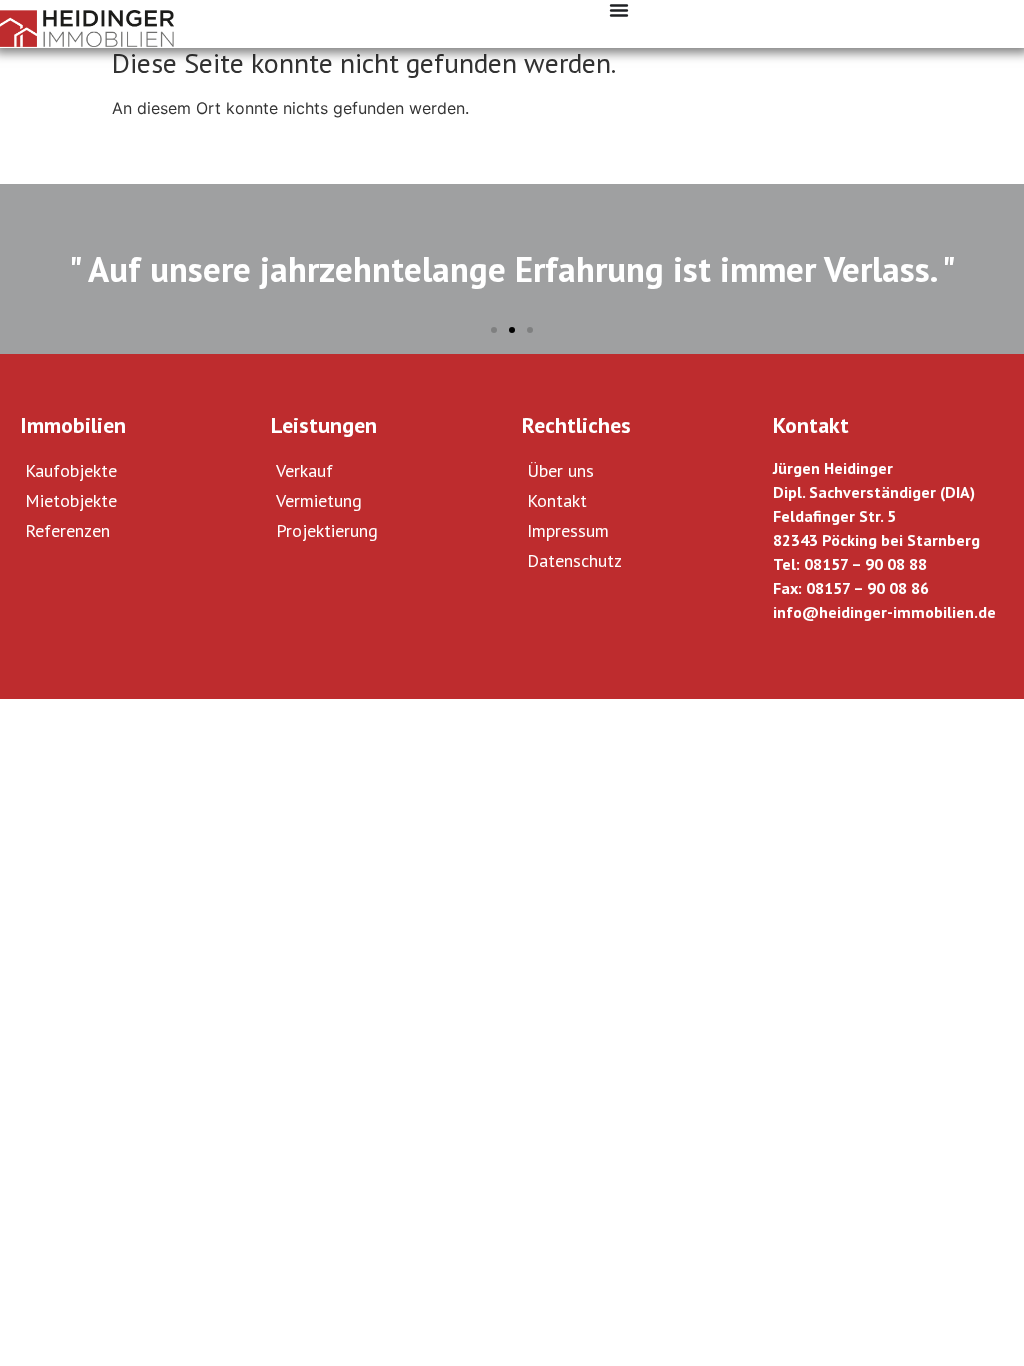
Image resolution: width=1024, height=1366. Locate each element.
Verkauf (304, 470)
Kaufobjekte (71, 470)
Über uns (560, 470)
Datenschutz (574, 560)
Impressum (568, 530)
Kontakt (557, 500)
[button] (494, 330)
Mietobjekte (71, 500)
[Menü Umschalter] (619, 10)
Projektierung (327, 530)
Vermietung (319, 500)
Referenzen (67, 530)
